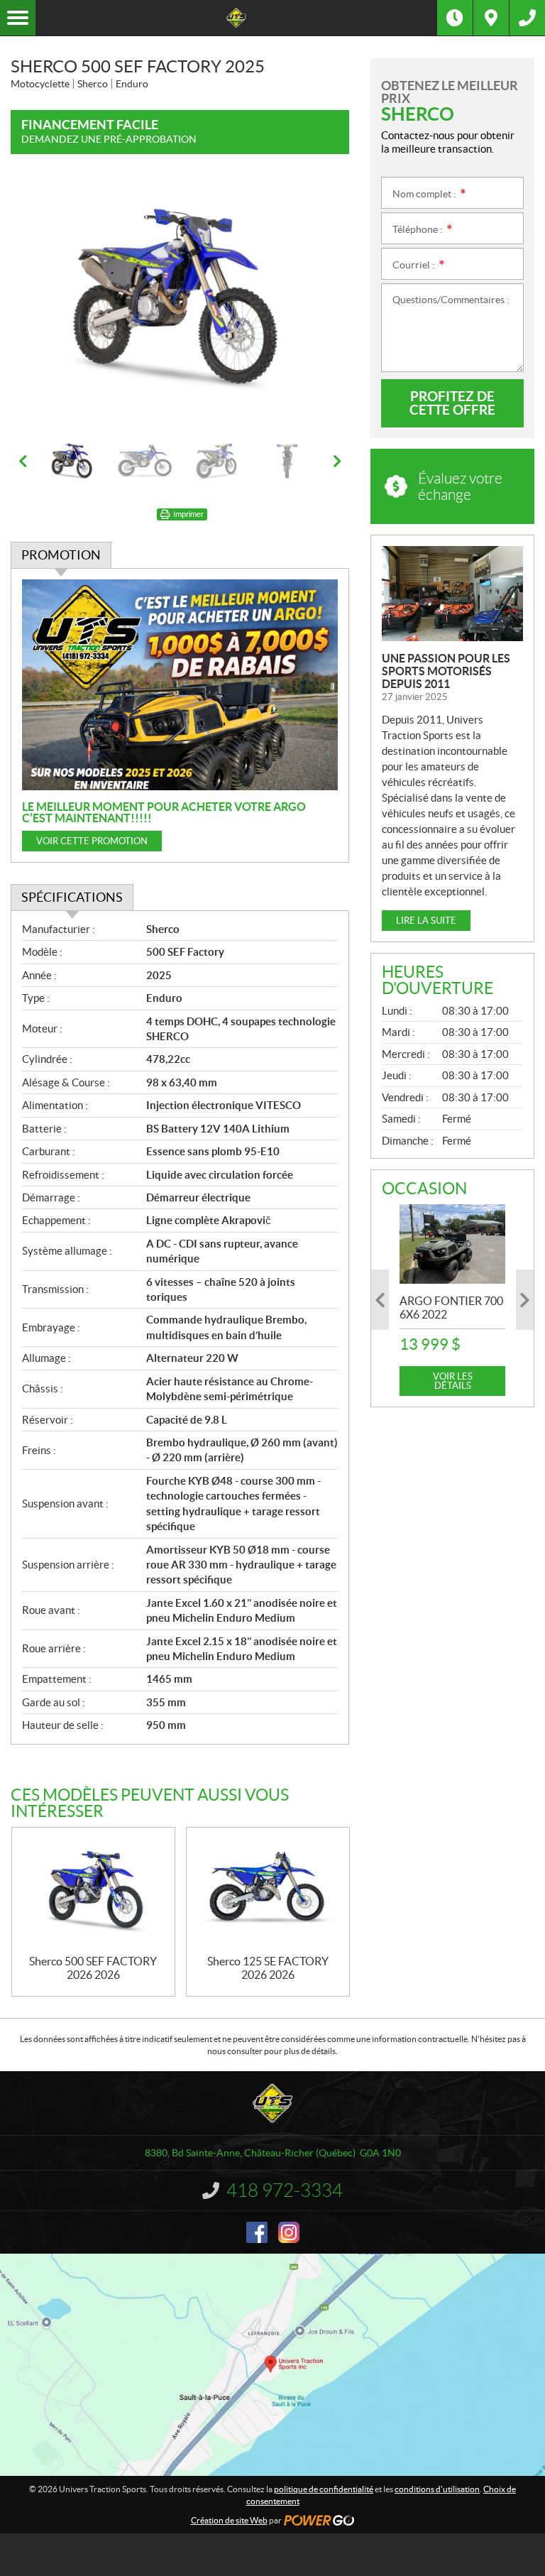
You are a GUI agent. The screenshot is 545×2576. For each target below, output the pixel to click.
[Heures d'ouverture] (455, 18)
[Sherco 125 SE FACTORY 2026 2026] (268, 1891)
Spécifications (72, 897)
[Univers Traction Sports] (236, 18)
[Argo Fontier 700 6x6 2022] (452, 1244)
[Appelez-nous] (527, 18)
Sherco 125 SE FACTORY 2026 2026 (268, 1968)
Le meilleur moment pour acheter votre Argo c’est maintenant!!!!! (164, 812)
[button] (39, 302)
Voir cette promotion (92, 841)
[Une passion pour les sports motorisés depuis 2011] (452, 594)
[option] (180, 302)
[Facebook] (257, 2232)
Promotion (61, 555)
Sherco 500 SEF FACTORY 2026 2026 (93, 1968)
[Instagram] (289, 2232)
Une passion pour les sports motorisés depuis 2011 (446, 671)
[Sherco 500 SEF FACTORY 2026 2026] (93, 1891)
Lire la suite (426, 921)
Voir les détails (453, 1381)
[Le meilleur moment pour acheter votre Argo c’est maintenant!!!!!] (180, 685)
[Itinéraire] (491, 18)
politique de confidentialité (324, 2489)
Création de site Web (229, 2520)
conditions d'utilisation (437, 2489)
